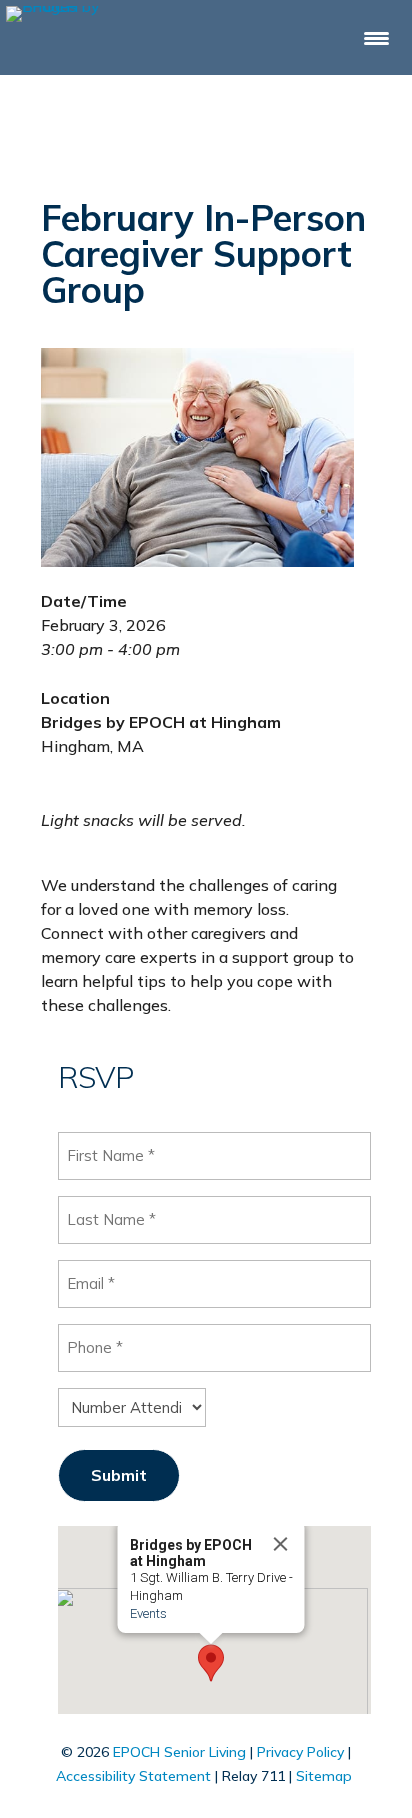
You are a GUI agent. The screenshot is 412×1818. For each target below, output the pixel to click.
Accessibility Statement (133, 1776)
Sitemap (324, 1776)
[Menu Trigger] (376, 37)
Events (148, 1613)
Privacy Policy (300, 1752)
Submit (119, 1475)
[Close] (281, 1544)
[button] (211, 1663)
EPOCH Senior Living (179, 1752)
